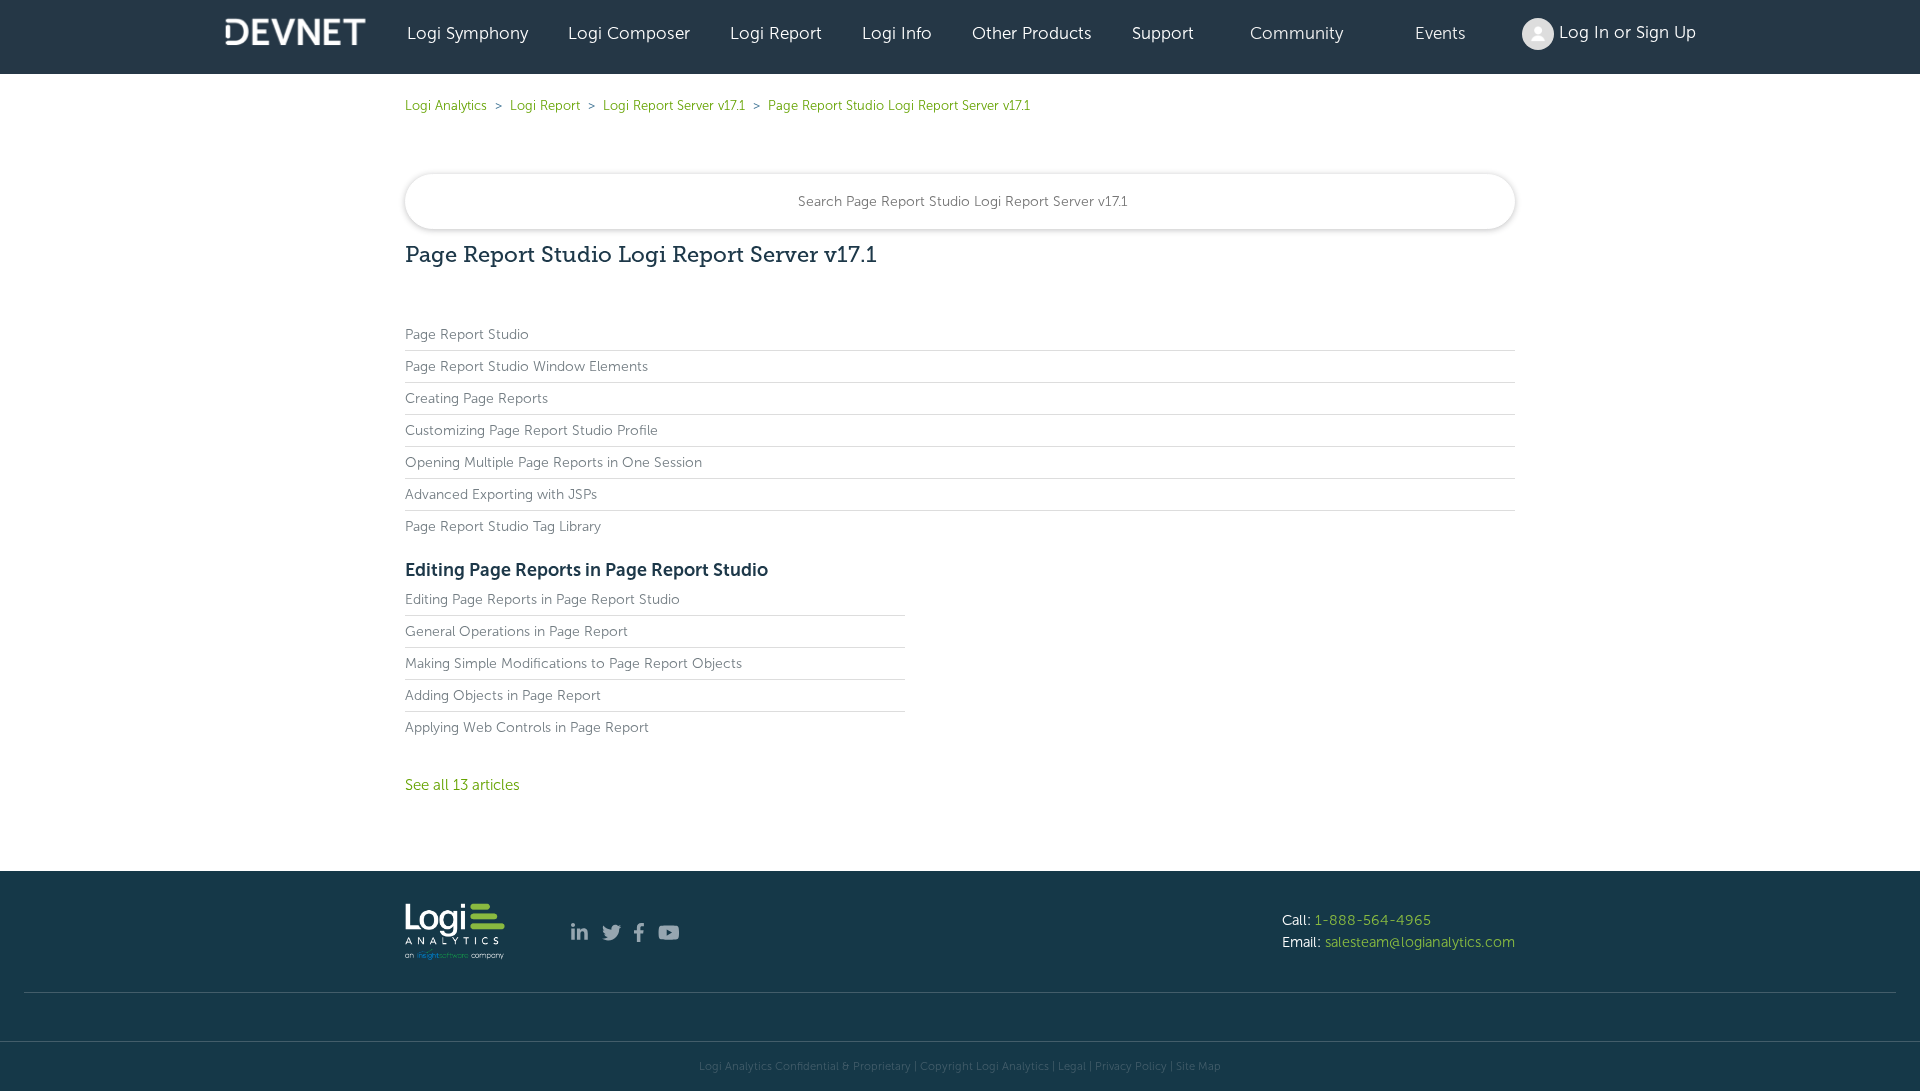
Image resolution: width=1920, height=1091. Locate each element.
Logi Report (776, 33)
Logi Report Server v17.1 (674, 105)
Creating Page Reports (476, 398)
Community (1296, 33)
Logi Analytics (446, 105)
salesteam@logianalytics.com (1420, 942)
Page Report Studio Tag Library (503, 526)
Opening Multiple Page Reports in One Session (553, 462)
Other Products (1032, 33)
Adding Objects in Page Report (503, 695)
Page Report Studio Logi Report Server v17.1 (899, 105)
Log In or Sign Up (1625, 32)
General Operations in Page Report (516, 631)
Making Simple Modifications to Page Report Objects (573, 663)
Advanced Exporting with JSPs (501, 494)
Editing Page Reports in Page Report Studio (586, 570)
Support (1163, 33)
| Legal (1069, 1066)
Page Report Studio (467, 334)
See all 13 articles (462, 785)
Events (1440, 33)
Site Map (1198, 1066)
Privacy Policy (1131, 1066)
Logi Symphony (467, 33)
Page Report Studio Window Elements (526, 366)
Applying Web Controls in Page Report (527, 727)
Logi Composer (629, 33)
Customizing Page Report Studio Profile (531, 430)
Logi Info (897, 33)
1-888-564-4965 (1373, 920)
